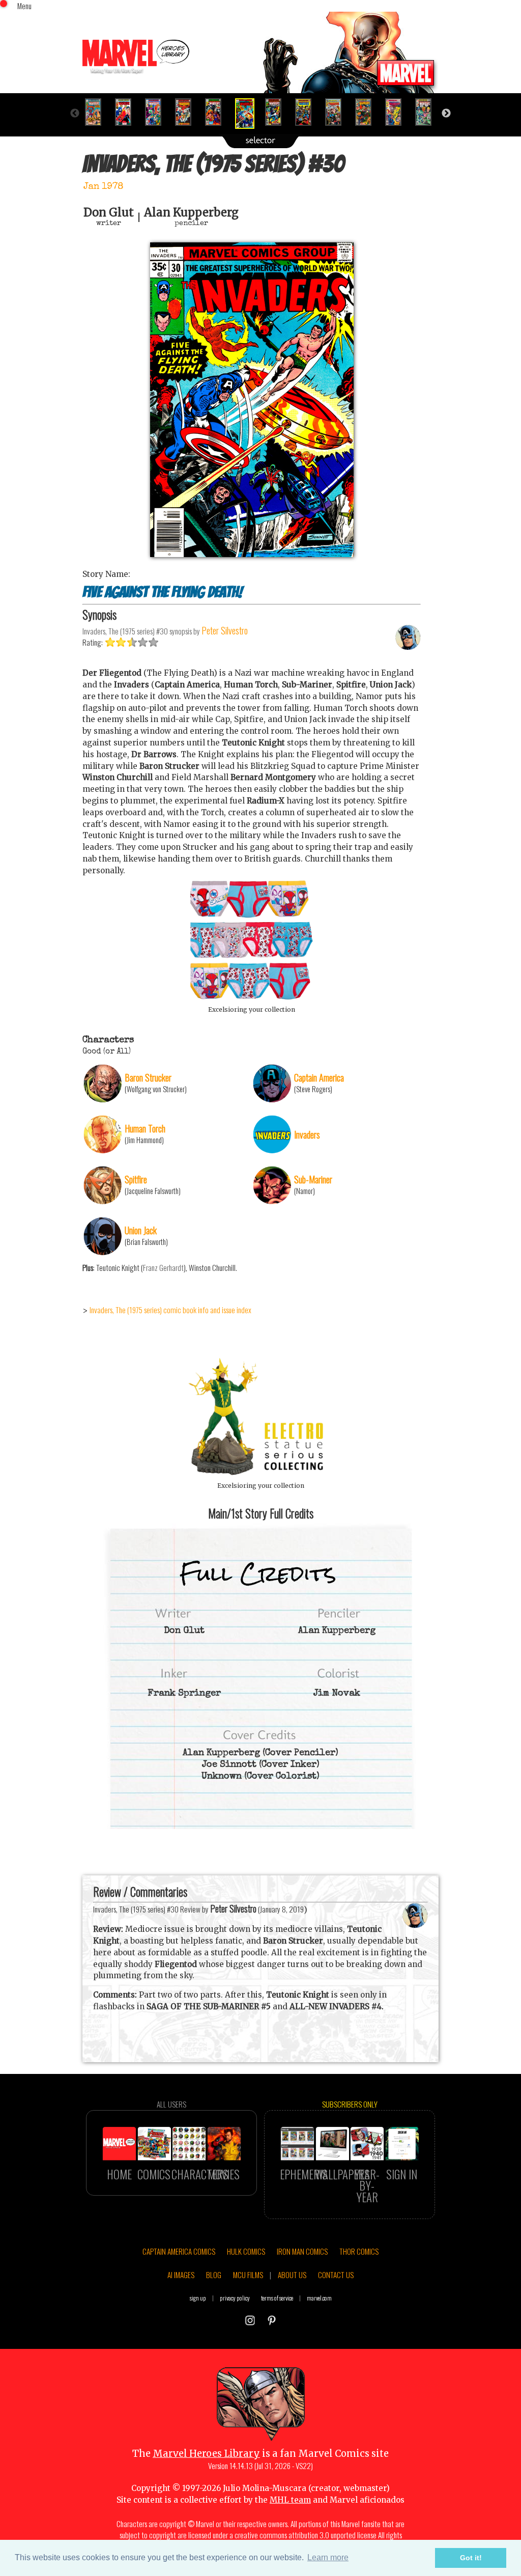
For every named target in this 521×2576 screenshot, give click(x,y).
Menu (24, 6)
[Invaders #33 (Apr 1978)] (338, 112)
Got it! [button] (471, 2558)
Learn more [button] (328, 2557)
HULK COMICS (246, 2251)
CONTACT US (336, 2275)
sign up (198, 2298)
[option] (97, 112)
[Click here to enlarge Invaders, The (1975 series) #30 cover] (252, 554)
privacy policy (235, 2298)
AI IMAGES (181, 2275)
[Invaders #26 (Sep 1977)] (127, 112)
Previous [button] (75, 114)
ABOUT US (292, 2275)
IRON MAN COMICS (302, 2251)
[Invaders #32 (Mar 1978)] (308, 112)
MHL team (290, 2500)
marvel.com (319, 2298)
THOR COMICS (359, 2251)
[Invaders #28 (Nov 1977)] (187, 112)
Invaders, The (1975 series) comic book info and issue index (170, 1310)
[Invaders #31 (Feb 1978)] (278, 112)
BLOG (214, 2275)
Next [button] (446, 114)
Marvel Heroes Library (206, 2454)
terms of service (277, 2298)
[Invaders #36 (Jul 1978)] (428, 112)
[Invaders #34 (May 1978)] (368, 112)
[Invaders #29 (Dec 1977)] (218, 112)
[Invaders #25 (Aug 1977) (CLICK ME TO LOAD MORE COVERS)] (97, 112)
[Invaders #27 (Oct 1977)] (157, 112)
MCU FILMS (248, 2275)
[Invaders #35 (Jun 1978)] (398, 112)
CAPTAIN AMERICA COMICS (179, 2251)
